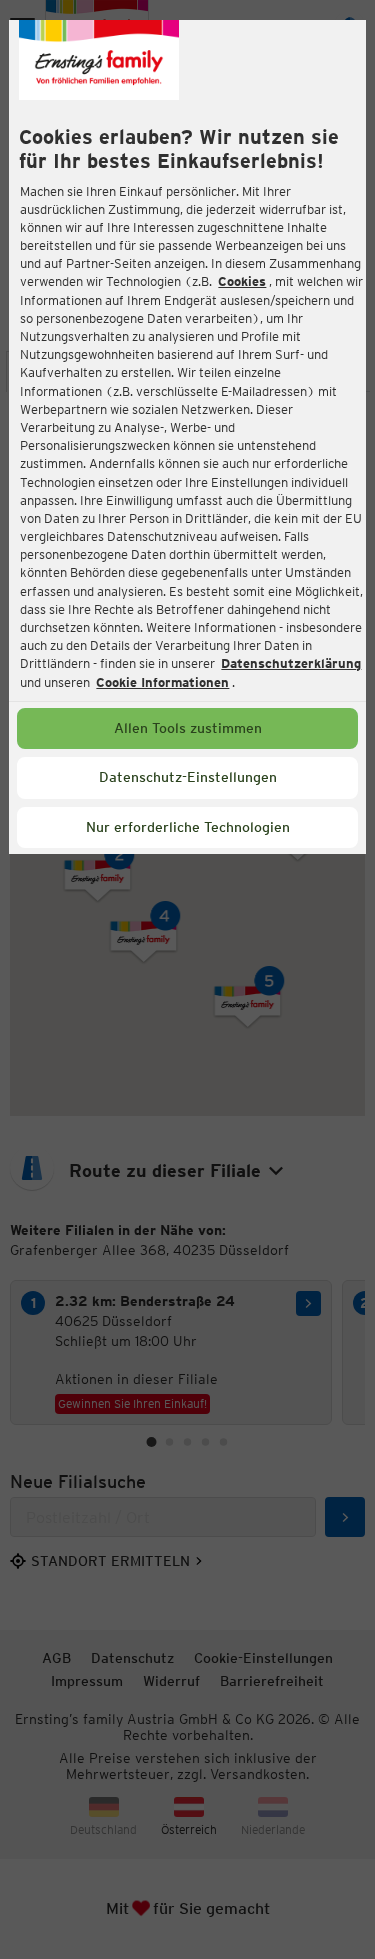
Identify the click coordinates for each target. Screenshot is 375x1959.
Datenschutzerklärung (291, 663)
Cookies (242, 281)
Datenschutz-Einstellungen (188, 777)
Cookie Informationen (162, 682)
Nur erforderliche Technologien (188, 827)
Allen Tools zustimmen (188, 728)
